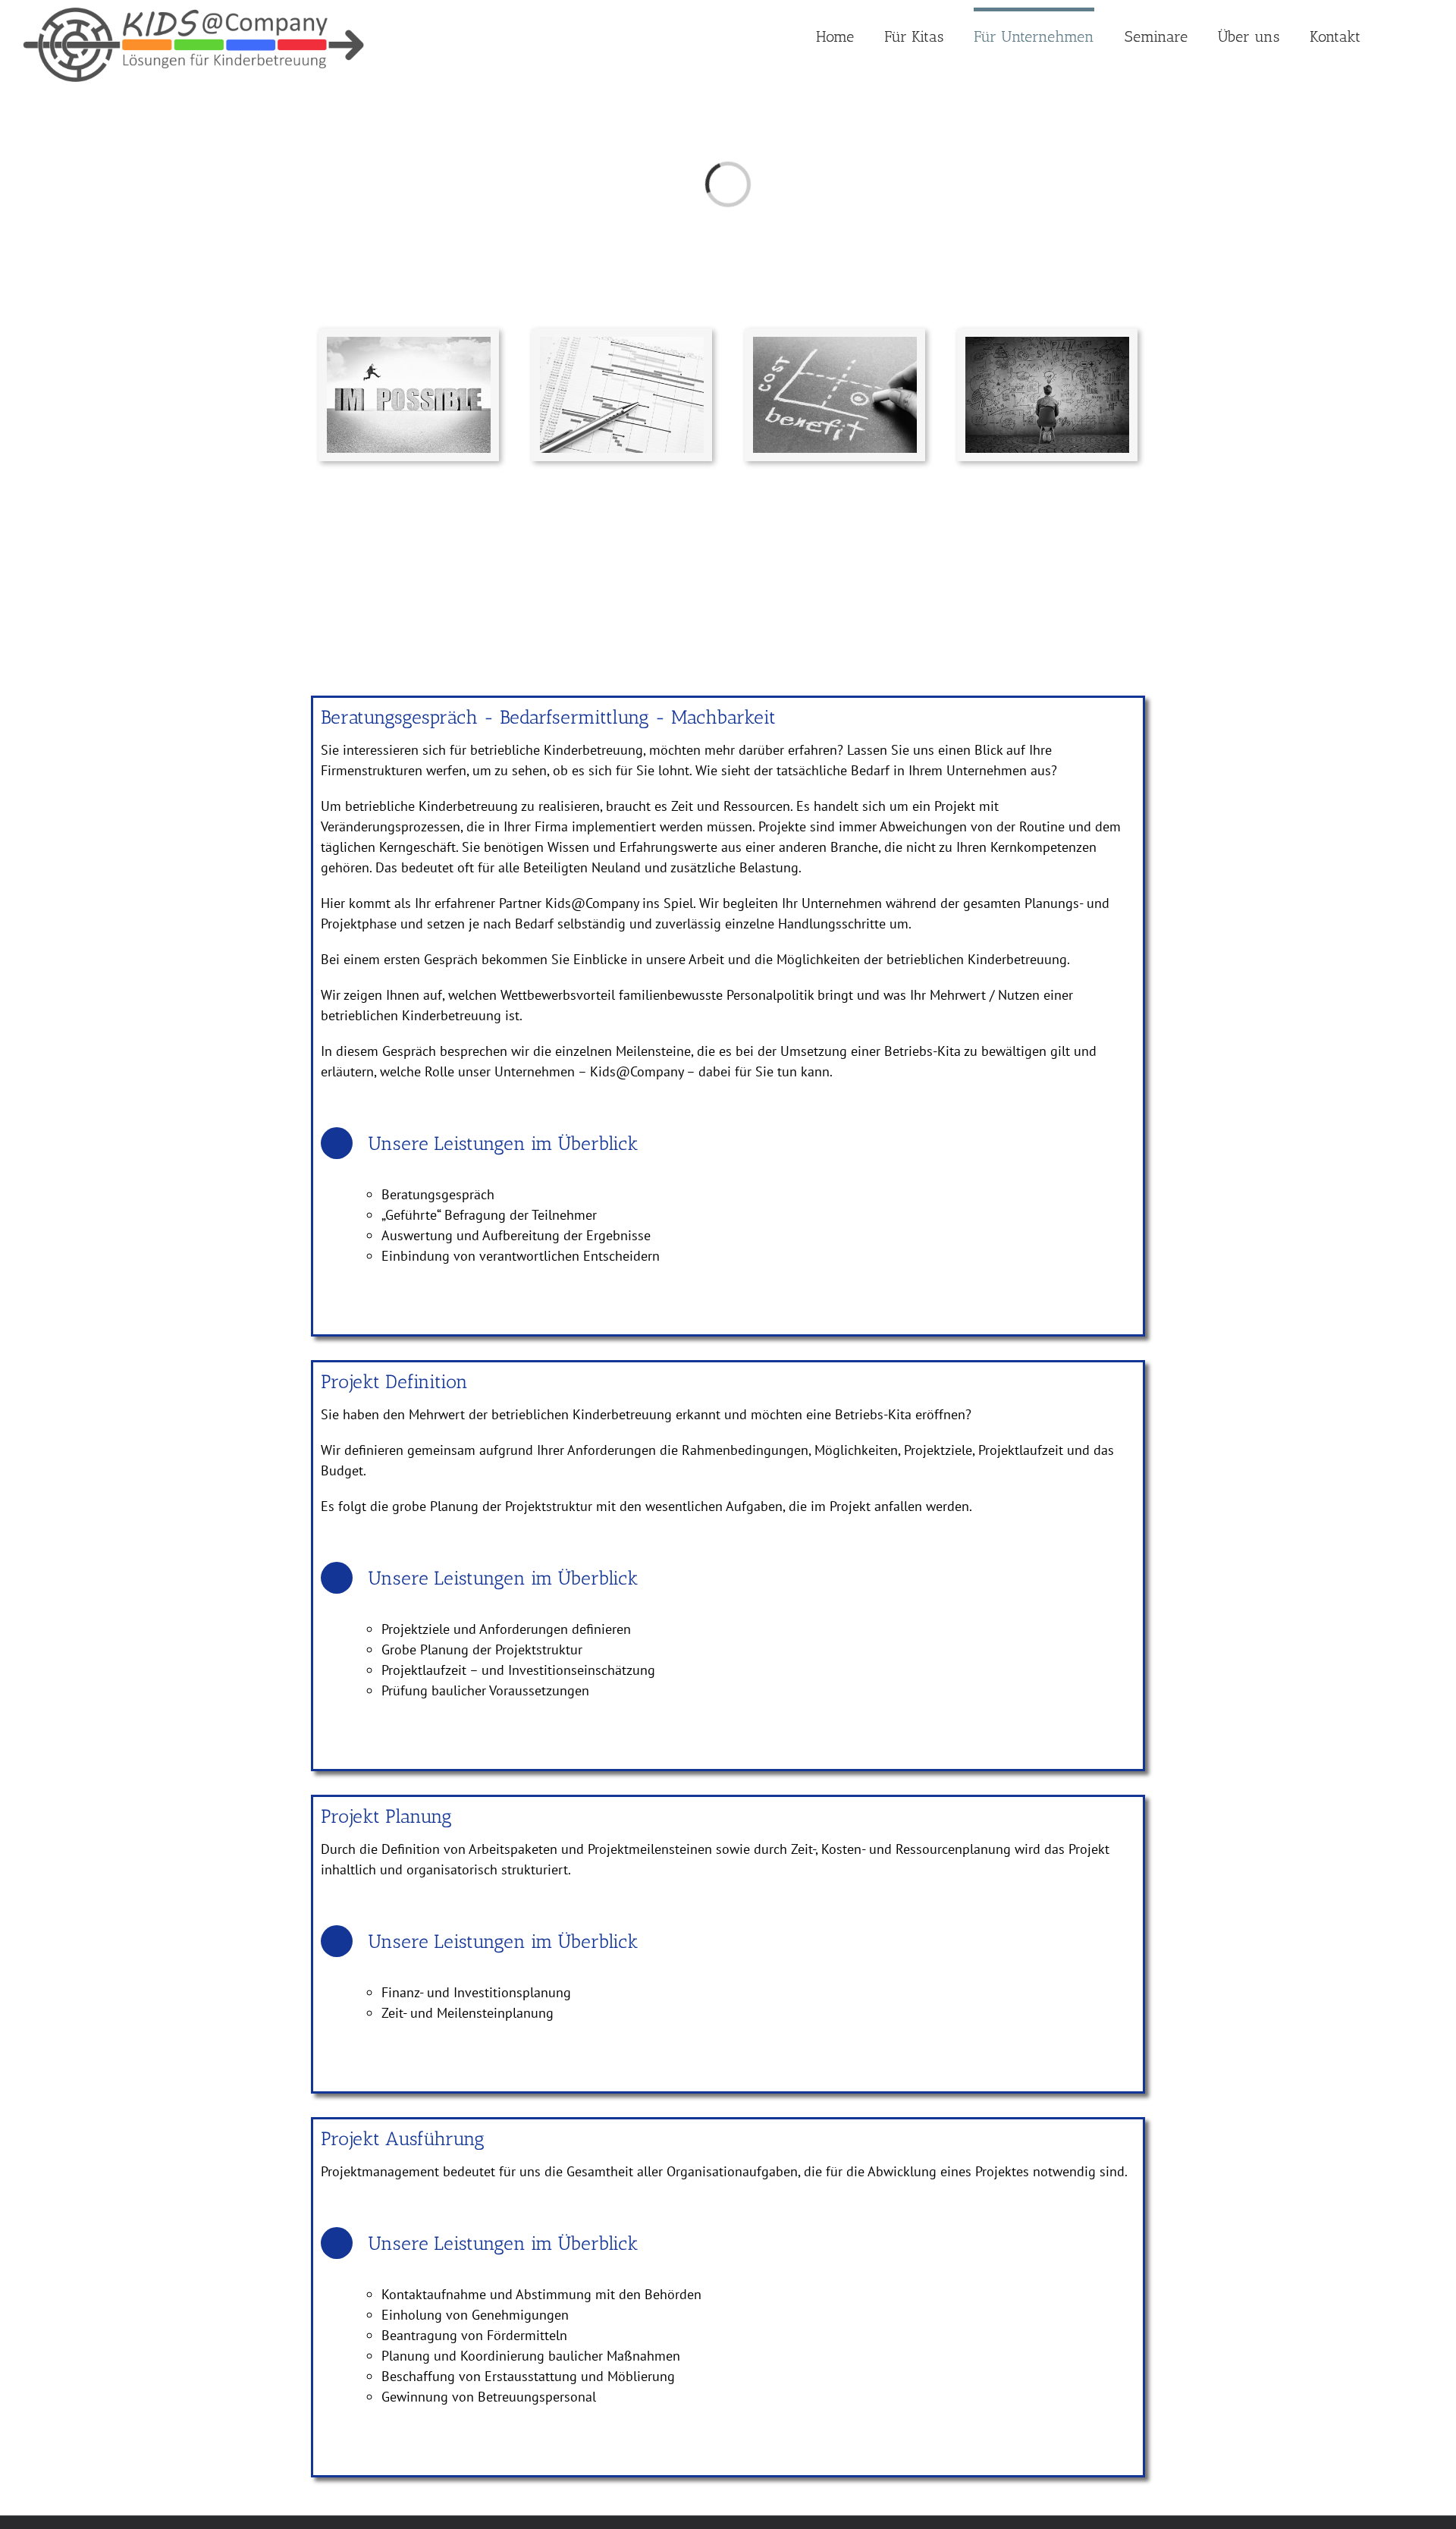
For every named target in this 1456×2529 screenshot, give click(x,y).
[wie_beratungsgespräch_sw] (409, 343)
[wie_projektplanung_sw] (835, 343)
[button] (1397, 34)
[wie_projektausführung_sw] (1047, 343)
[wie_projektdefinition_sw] (622, 343)
